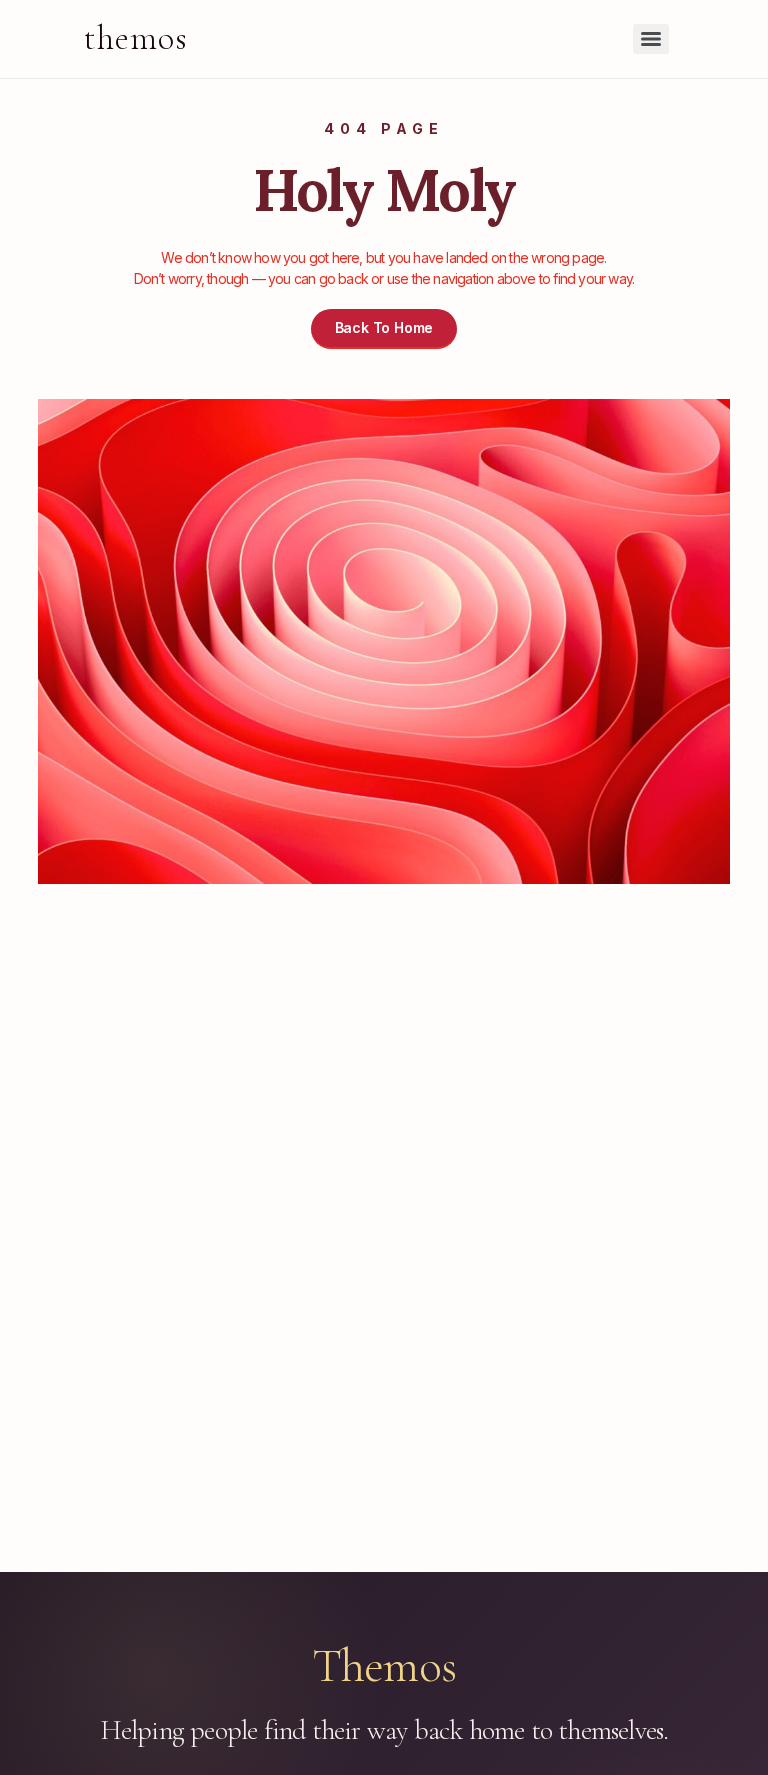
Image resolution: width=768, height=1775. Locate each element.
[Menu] (651, 39)
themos (136, 38)
